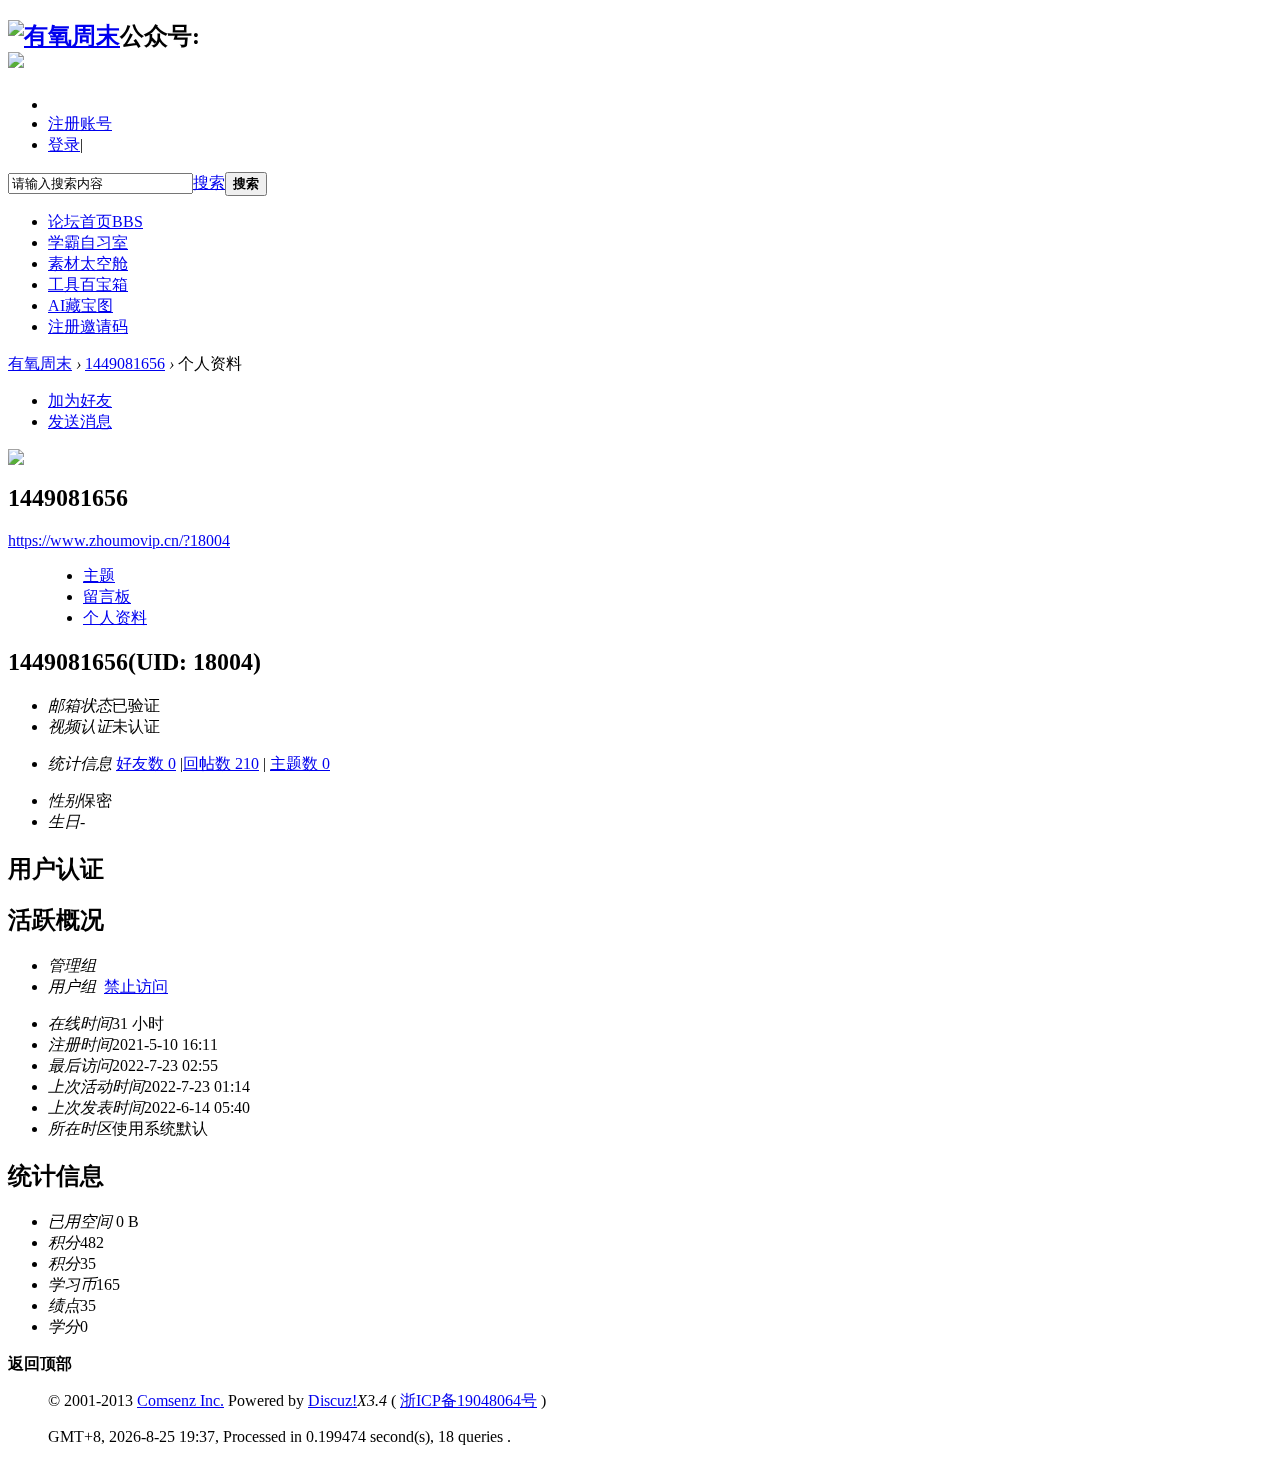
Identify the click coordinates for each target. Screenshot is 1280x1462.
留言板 (107, 596)
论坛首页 (95, 221)
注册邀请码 (88, 326)
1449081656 (125, 363)
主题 (99, 575)
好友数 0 (146, 763)
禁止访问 (136, 986)
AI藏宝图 (80, 305)
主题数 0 (300, 763)
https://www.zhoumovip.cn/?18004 (119, 540)
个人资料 (115, 617)
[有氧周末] (64, 36)
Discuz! (332, 1400)
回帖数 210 (221, 763)
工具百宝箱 (88, 284)
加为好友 (80, 400)
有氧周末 (40, 363)
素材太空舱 (88, 263)
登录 (64, 144)
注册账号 (80, 123)
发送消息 (80, 421)
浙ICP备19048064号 (468, 1400)
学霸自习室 (88, 242)
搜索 (209, 182)
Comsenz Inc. (180, 1400)
